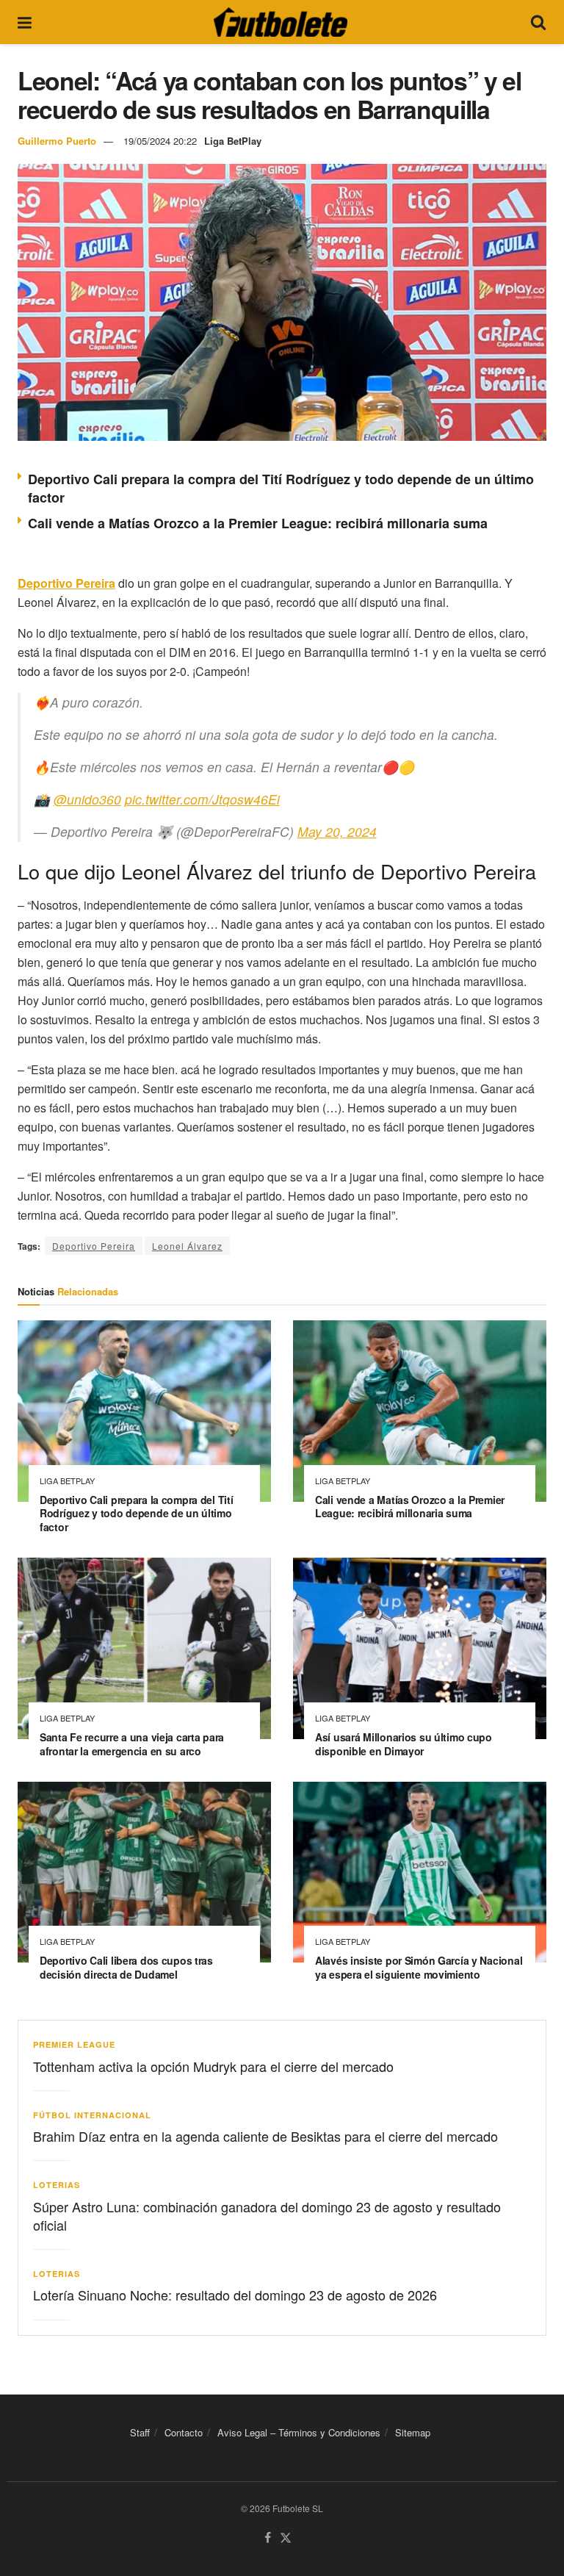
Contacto (184, 2432)
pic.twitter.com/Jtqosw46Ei (202, 799)
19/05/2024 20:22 (160, 141)
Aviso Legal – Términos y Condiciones (299, 2432)
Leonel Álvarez (187, 1246)
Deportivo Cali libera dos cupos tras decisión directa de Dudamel (126, 1967)
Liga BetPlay (233, 141)
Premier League (74, 2044)
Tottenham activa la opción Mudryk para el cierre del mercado (213, 2066)
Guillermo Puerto (57, 141)
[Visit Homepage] (281, 22)
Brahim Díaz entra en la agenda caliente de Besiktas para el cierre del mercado (265, 2136)
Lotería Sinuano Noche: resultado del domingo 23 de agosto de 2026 (235, 2295)
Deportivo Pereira (94, 1246)
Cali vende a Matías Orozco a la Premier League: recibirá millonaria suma (258, 523)
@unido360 (87, 799)
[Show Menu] (25, 22)
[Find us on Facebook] (268, 2538)
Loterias (57, 2185)
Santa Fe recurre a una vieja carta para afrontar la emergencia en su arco (132, 1744)
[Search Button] (538, 22)
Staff (140, 2432)
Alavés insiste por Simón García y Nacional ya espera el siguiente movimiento (419, 1967)
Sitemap (413, 2432)
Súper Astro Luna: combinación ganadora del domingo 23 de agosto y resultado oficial (267, 2216)
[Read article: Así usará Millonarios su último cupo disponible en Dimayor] (420, 1648)
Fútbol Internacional (92, 2115)
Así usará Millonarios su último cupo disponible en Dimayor (404, 1744)
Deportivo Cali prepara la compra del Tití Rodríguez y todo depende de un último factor (281, 488)
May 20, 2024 (337, 831)
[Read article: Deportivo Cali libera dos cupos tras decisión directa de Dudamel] (144, 1872)
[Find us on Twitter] (286, 2538)
